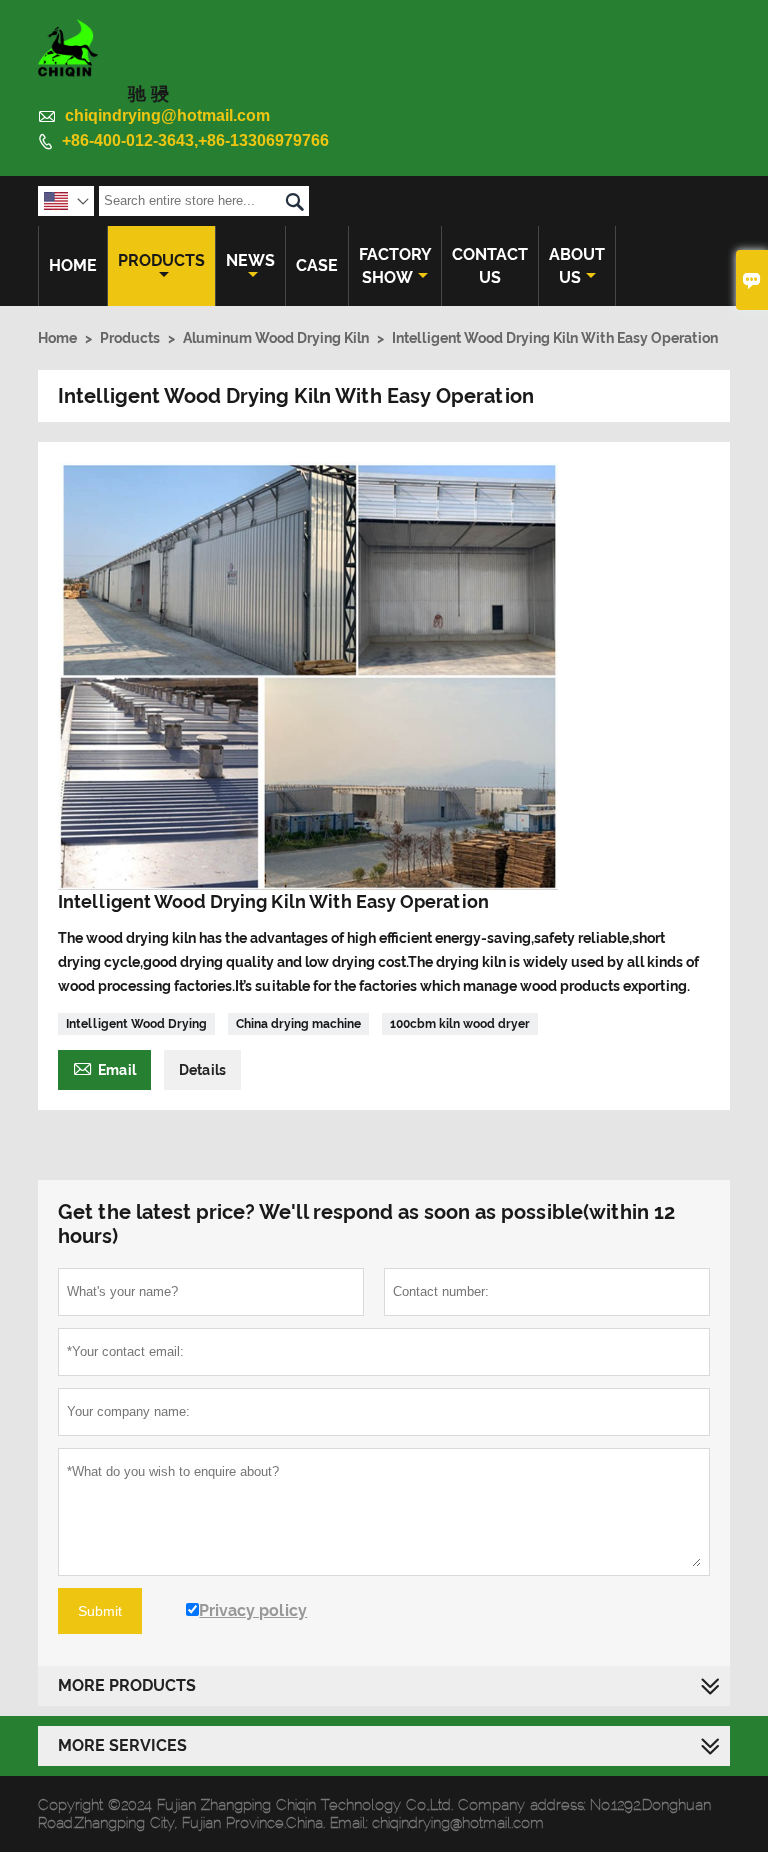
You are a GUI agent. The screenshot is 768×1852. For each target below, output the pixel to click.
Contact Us (490, 266)
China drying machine (298, 1024)
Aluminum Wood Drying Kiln (276, 338)
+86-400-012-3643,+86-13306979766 (195, 140)
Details (202, 1070)
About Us (577, 266)
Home (73, 265)
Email (104, 1067)
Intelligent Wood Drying (136, 1024)
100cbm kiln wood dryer (460, 1024)
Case (317, 265)
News (250, 260)
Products (161, 260)
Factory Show (395, 266)
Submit (100, 1611)
